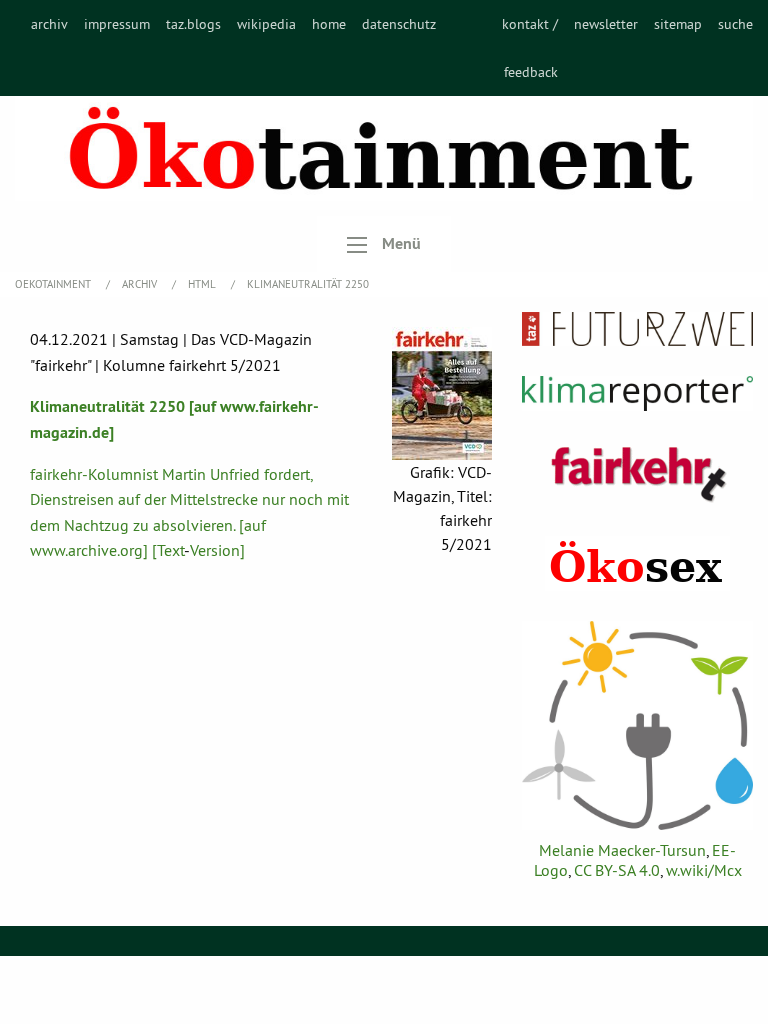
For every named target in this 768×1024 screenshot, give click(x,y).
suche (735, 24)
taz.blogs (193, 24)
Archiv (141, 284)
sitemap (678, 24)
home (329, 24)
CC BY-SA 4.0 (617, 870)
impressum (117, 24)
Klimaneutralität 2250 (308, 284)
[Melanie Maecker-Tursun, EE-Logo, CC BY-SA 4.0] (637, 725)
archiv (49, 24)
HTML (203, 284)
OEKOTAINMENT (54, 284)
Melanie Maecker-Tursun (622, 850)
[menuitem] (49, 48)
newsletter (606, 24)
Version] (217, 550)
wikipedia (266, 24)
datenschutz (399, 24)
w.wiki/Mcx (704, 870)
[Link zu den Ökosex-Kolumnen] (637, 563)
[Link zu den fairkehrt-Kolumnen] (638, 473)
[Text (168, 550)
